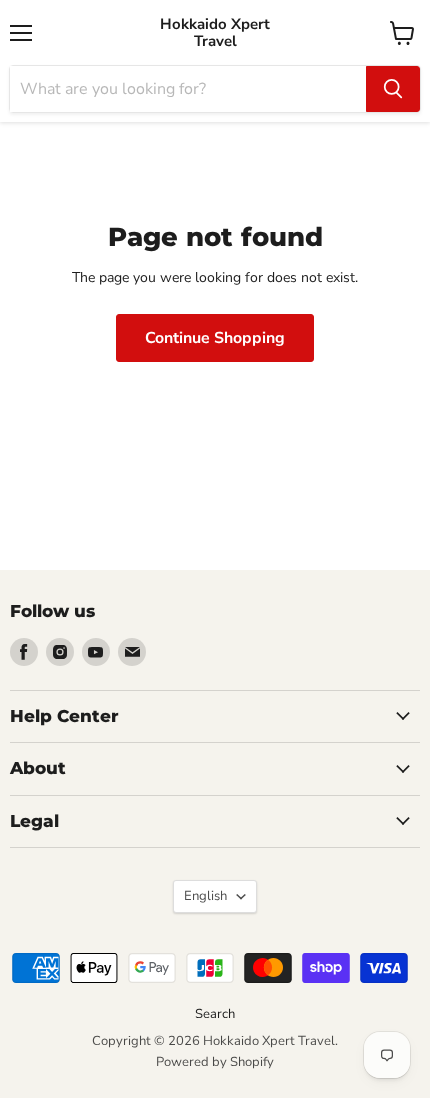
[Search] (393, 89)
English (205, 896)
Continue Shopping (215, 338)
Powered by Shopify (215, 1062)
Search (215, 1014)
